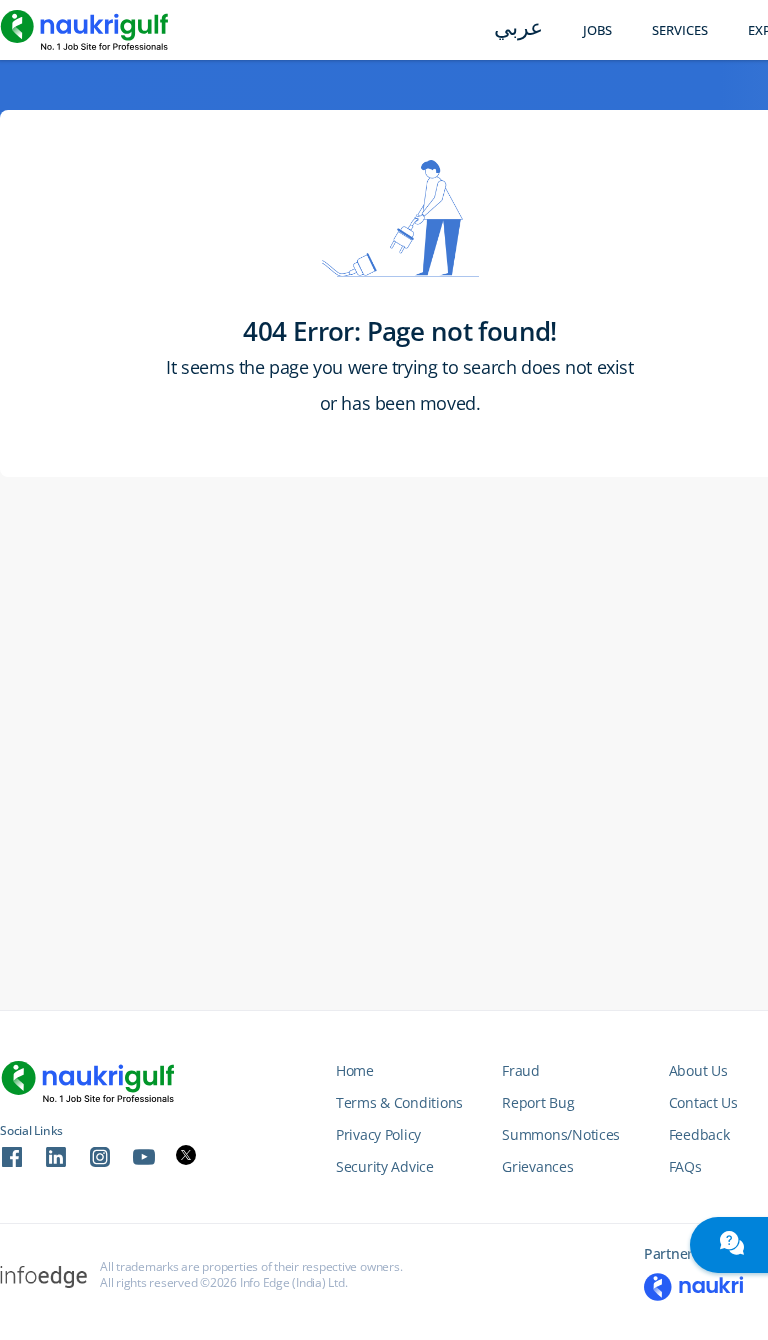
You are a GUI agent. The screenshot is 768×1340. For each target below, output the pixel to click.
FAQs (685, 1166)
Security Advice (385, 1166)
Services (680, 30)
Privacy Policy (378, 1134)
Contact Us (703, 1102)
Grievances (537, 1166)
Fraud (521, 1070)
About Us (698, 1070)
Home (355, 1070)
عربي (518, 29)
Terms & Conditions (399, 1102)
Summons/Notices (561, 1134)
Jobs (597, 30)
